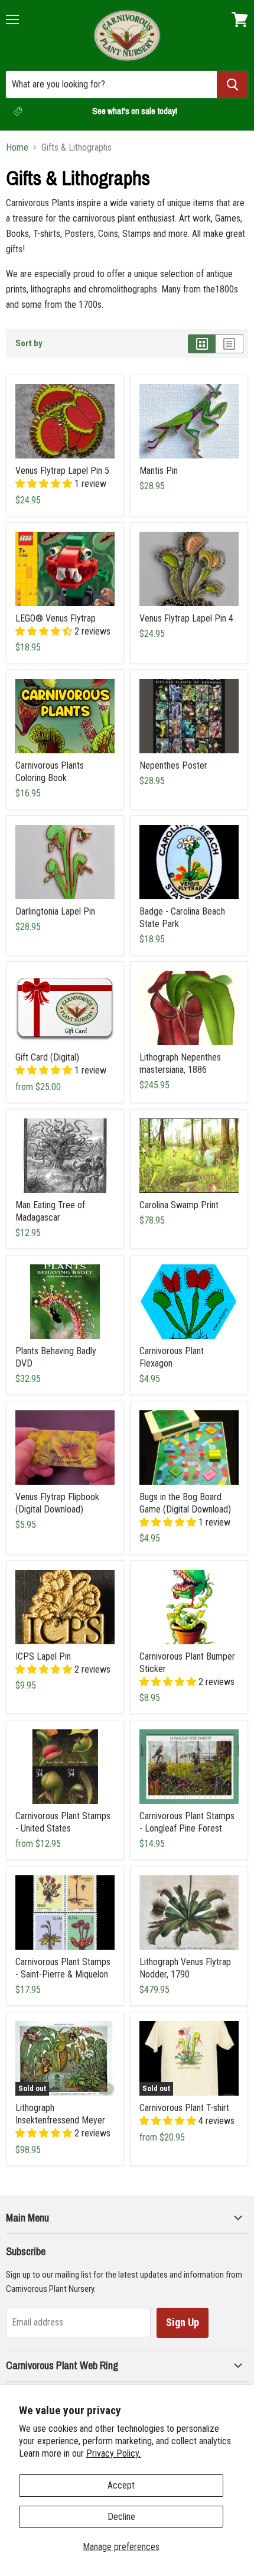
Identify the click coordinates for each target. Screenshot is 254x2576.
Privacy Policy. (113, 2453)
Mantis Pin (159, 471)
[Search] (232, 84)
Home (17, 148)
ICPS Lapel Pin (43, 1656)
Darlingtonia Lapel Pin (55, 911)
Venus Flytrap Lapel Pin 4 (186, 618)
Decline (121, 2517)
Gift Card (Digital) (47, 1057)
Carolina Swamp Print (179, 1205)
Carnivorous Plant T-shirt (184, 2108)
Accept (121, 2485)
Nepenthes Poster (173, 765)
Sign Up (183, 2322)
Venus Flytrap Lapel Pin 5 (62, 471)
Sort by (29, 344)
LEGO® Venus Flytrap (56, 618)
